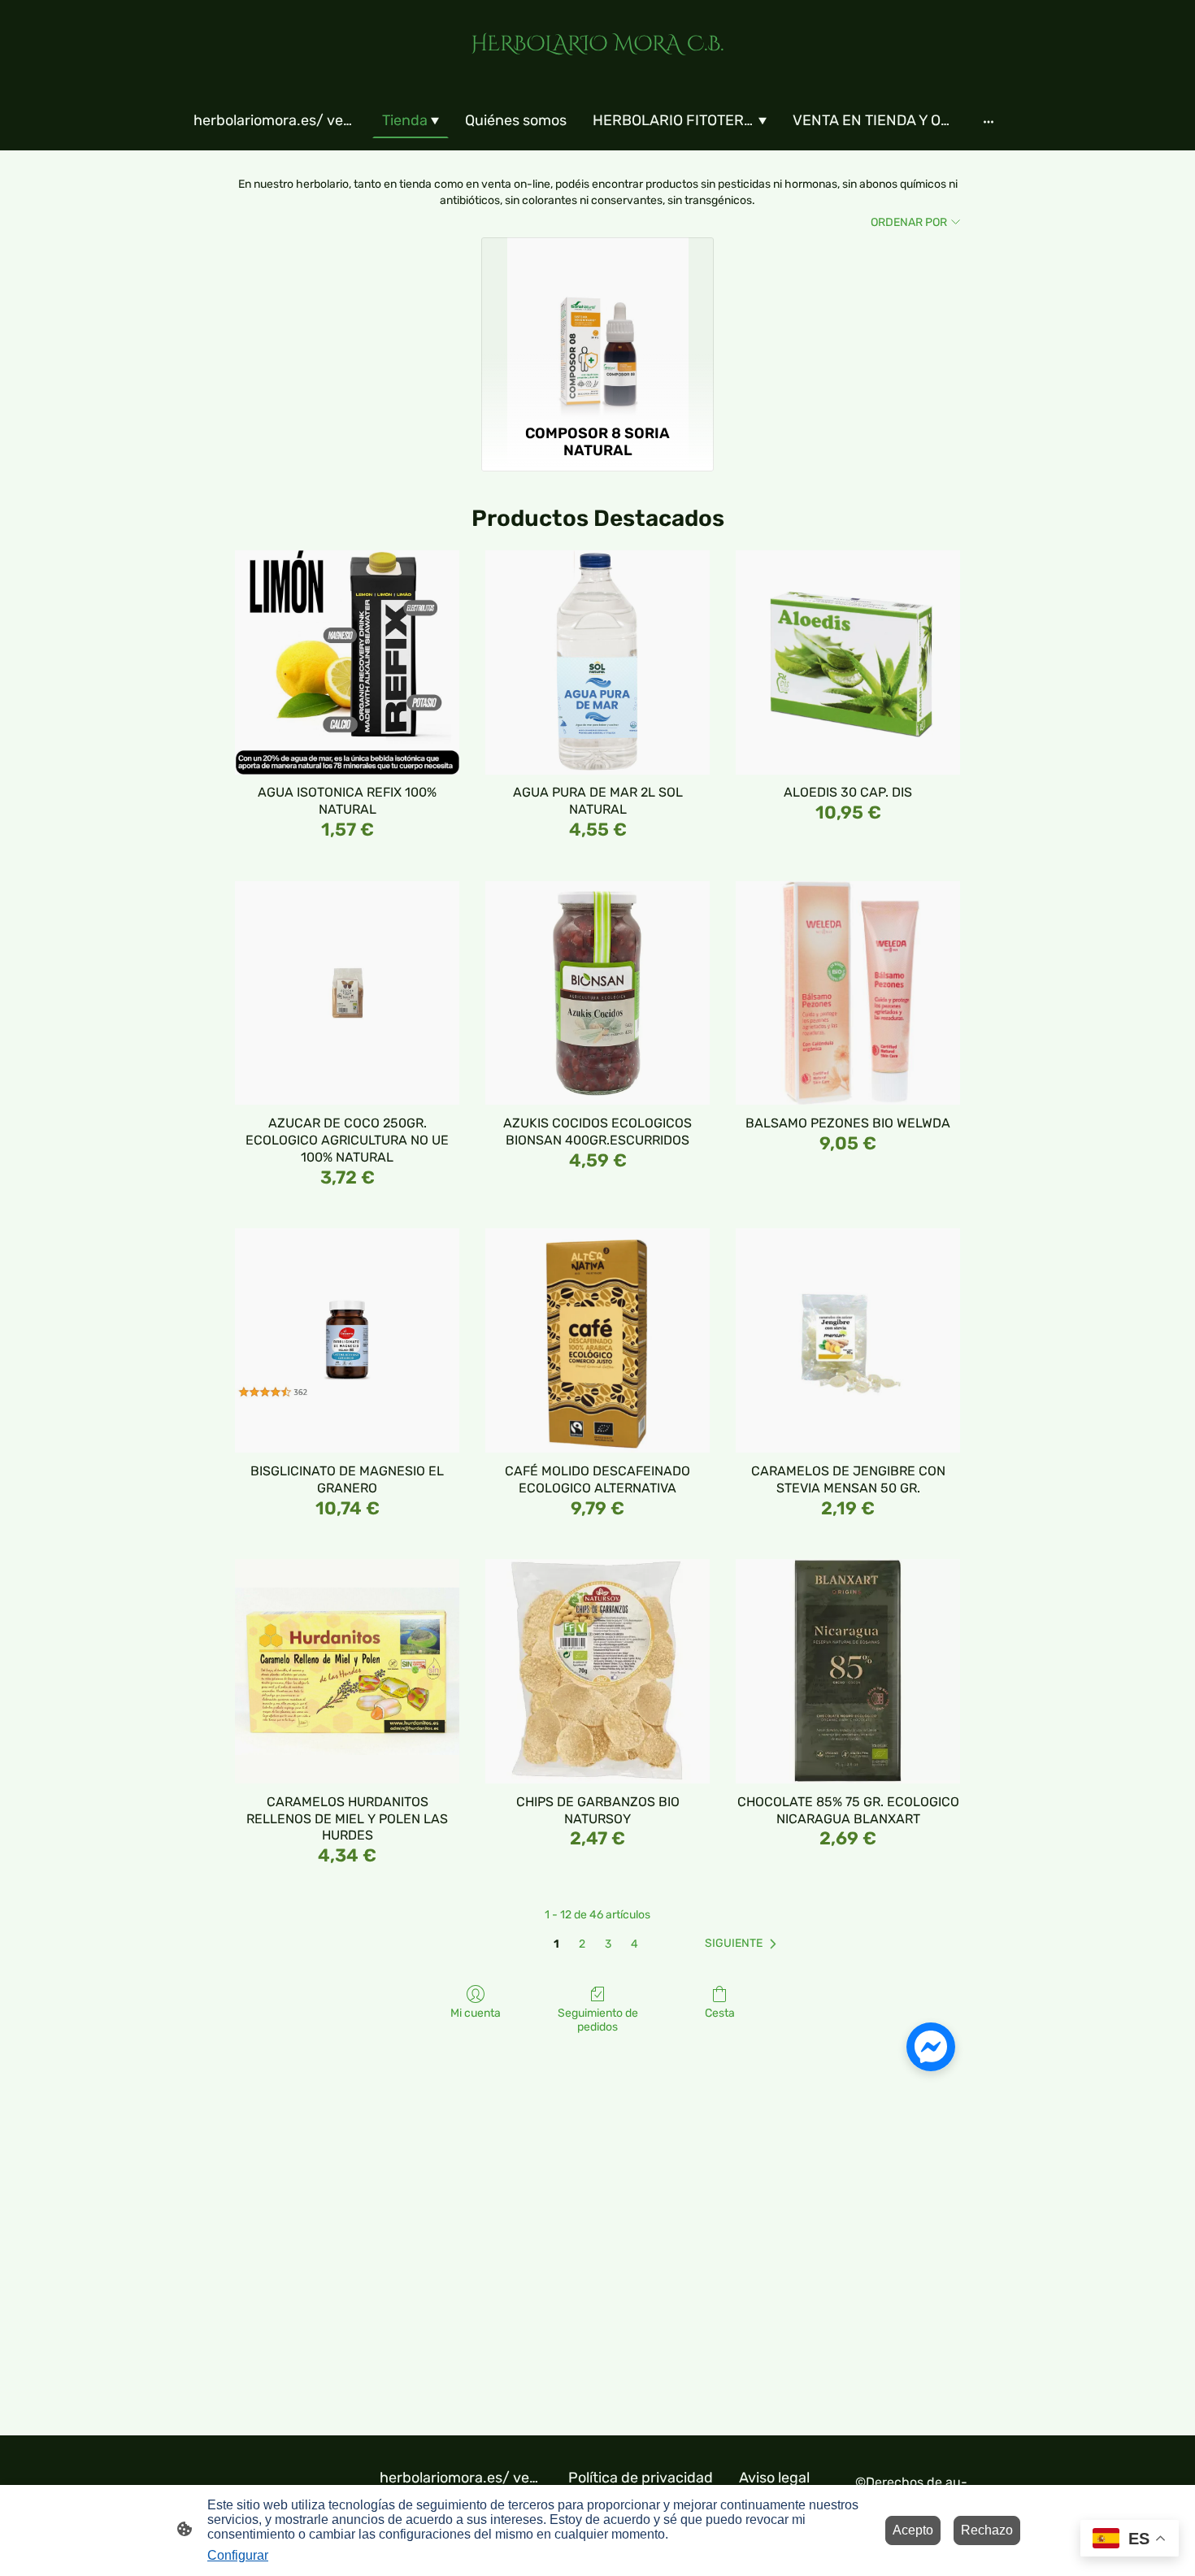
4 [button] (634, 1944)
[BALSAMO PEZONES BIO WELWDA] (848, 993)
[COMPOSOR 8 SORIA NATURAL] (598, 328)
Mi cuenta (476, 2013)
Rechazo (987, 2530)
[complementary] (1130, 2540)
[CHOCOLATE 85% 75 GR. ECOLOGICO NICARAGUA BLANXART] (848, 1671)
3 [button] (608, 1944)
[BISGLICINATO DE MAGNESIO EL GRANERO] (347, 1340)
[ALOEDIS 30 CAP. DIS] (848, 662)
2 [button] (582, 1944)
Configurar (238, 2555)
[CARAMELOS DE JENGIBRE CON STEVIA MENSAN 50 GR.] (848, 1340)
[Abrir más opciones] (989, 122)
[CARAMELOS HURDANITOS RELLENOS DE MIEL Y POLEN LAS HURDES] (347, 1671)
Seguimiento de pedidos (598, 2020)
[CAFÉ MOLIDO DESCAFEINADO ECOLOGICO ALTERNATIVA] (597, 1340)
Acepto (913, 2530)
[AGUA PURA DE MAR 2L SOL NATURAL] (597, 662)
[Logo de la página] (597, 70)
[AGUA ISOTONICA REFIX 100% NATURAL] (347, 662)
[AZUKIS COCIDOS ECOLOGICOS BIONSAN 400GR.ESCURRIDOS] (597, 993)
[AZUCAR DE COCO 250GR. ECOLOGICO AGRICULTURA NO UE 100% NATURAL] (347, 993)
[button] (744, 1944)
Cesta (720, 2013)
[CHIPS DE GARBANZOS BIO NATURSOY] (597, 1671)
